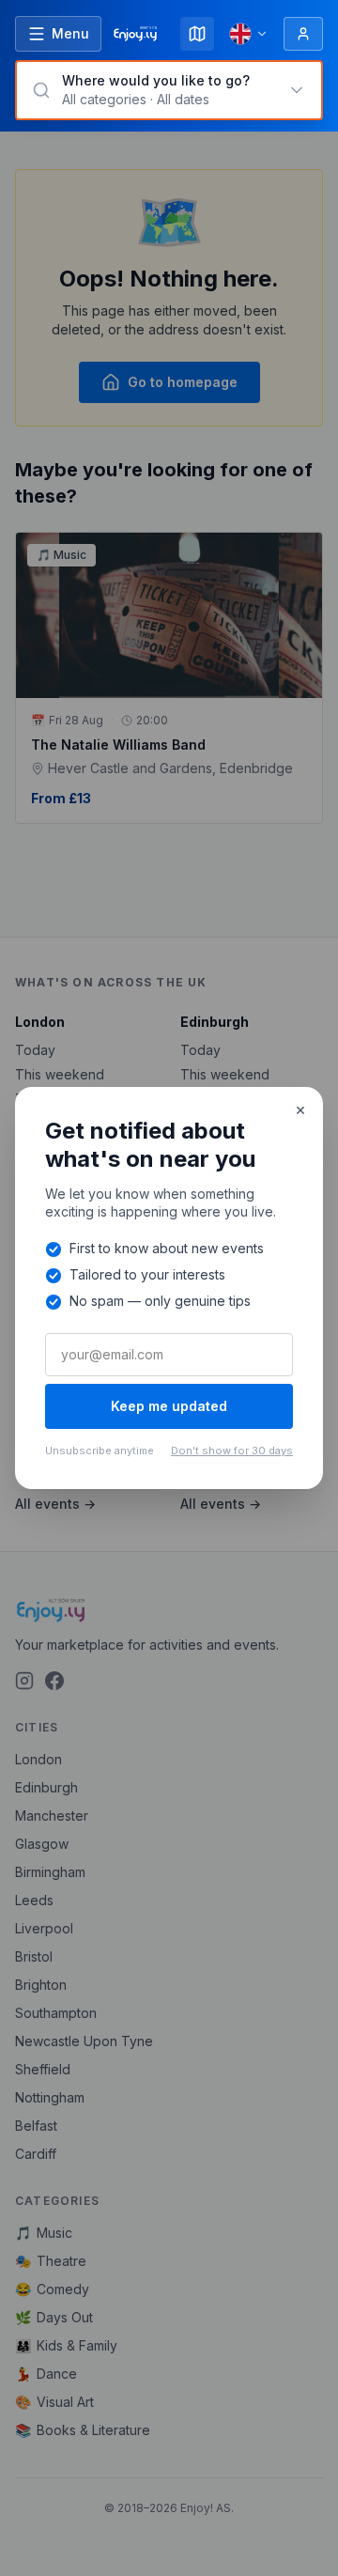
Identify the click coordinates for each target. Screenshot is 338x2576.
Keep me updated (169, 1406)
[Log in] (303, 34)
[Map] (197, 34)
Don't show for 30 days (232, 1451)
